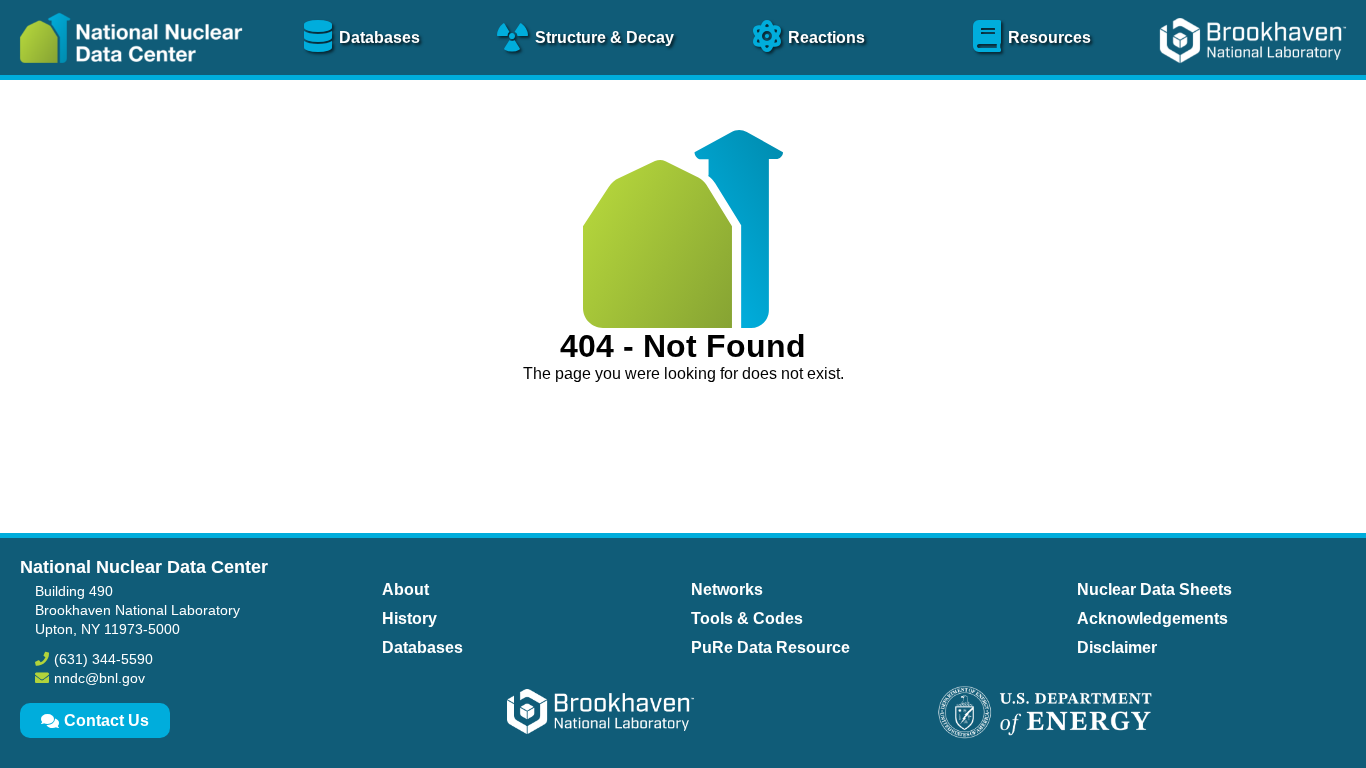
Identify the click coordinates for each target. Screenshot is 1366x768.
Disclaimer (1117, 647)
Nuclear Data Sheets (1154, 589)
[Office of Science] (1045, 714)
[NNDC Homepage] (126, 77)
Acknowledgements (1152, 618)
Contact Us (106, 720)
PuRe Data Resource (770, 647)
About (405, 589)
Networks (727, 589)
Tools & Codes (747, 618)
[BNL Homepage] (1255, 77)
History (409, 618)
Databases (422, 647)
